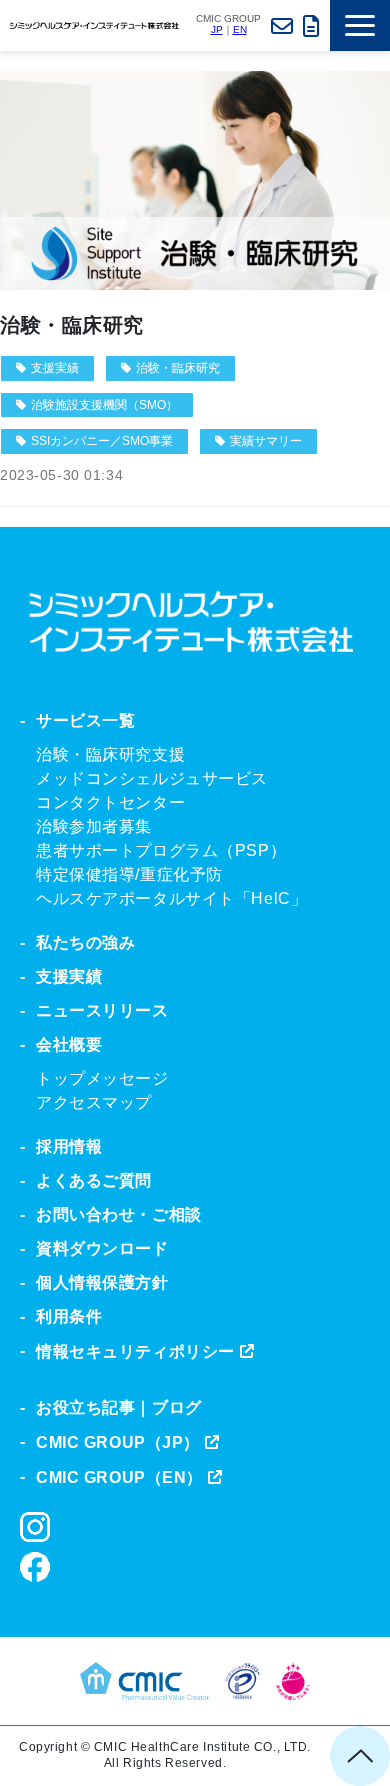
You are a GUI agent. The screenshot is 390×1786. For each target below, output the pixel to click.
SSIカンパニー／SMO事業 (102, 441)
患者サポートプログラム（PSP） (161, 850)
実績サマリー (266, 441)
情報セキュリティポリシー (135, 1351)
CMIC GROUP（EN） (119, 1477)
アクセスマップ (94, 1102)
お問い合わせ (282, 25)
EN (240, 29)
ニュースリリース (102, 1010)
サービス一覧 (85, 720)
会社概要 (69, 1044)
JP (217, 29)
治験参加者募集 (94, 826)
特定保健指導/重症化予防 (129, 874)
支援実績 (55, 368)
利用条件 (69, 1316)
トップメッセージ (102, 1078)
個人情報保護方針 (102, 1282)
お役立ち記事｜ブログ (119, 1407)
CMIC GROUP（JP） (118, 1442)
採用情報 (69, 1146)
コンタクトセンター (110, 802)
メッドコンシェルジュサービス (152, 778)
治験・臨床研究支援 (110, 754)
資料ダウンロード (311, 25)
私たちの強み (85, 942)
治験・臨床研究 (72, 325)
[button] (360, 25)
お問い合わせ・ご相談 (119, 1214)
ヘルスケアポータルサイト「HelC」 (171, 898)
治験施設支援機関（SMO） (104, 405)
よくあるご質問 (94, 1180)
